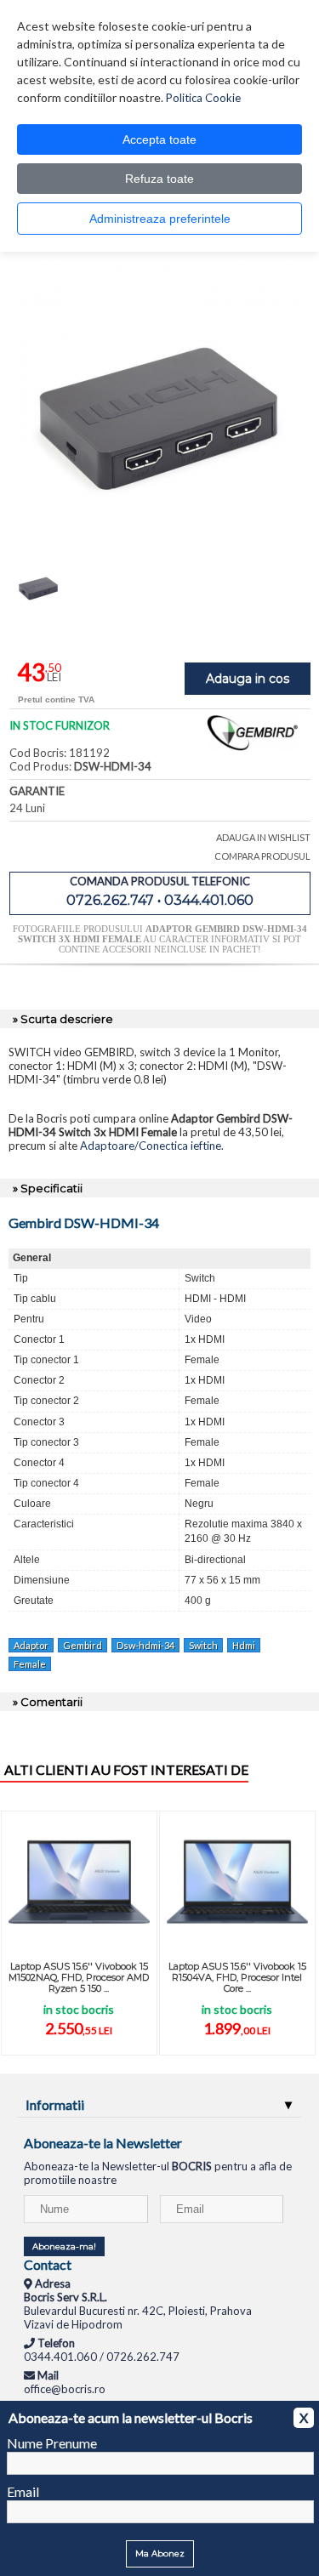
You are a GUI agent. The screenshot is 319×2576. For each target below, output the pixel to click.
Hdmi (244, 1645)
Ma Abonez (160, 2553)
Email (23, 2491)
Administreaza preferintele (160, 219)
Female (30, 1664)
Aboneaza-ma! (64, 2246)
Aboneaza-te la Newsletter (103, 2143)
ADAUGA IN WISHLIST (263, 837)
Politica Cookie (203, 98)
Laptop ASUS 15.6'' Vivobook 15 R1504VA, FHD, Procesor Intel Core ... (237, 1977)
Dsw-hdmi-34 (145, 1645)
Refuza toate (159, 179)
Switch (203, 1645)
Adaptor (31, 1645)
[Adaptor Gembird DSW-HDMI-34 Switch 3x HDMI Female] (160, 550)
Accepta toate (159, 139)
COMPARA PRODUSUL (262, 856)
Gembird (83, 1645)
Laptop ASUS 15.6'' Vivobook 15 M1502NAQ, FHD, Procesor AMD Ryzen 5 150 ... (79, 1977)
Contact (48, 2264)
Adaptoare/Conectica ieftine (151, 1146)
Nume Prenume (52, 2443)
